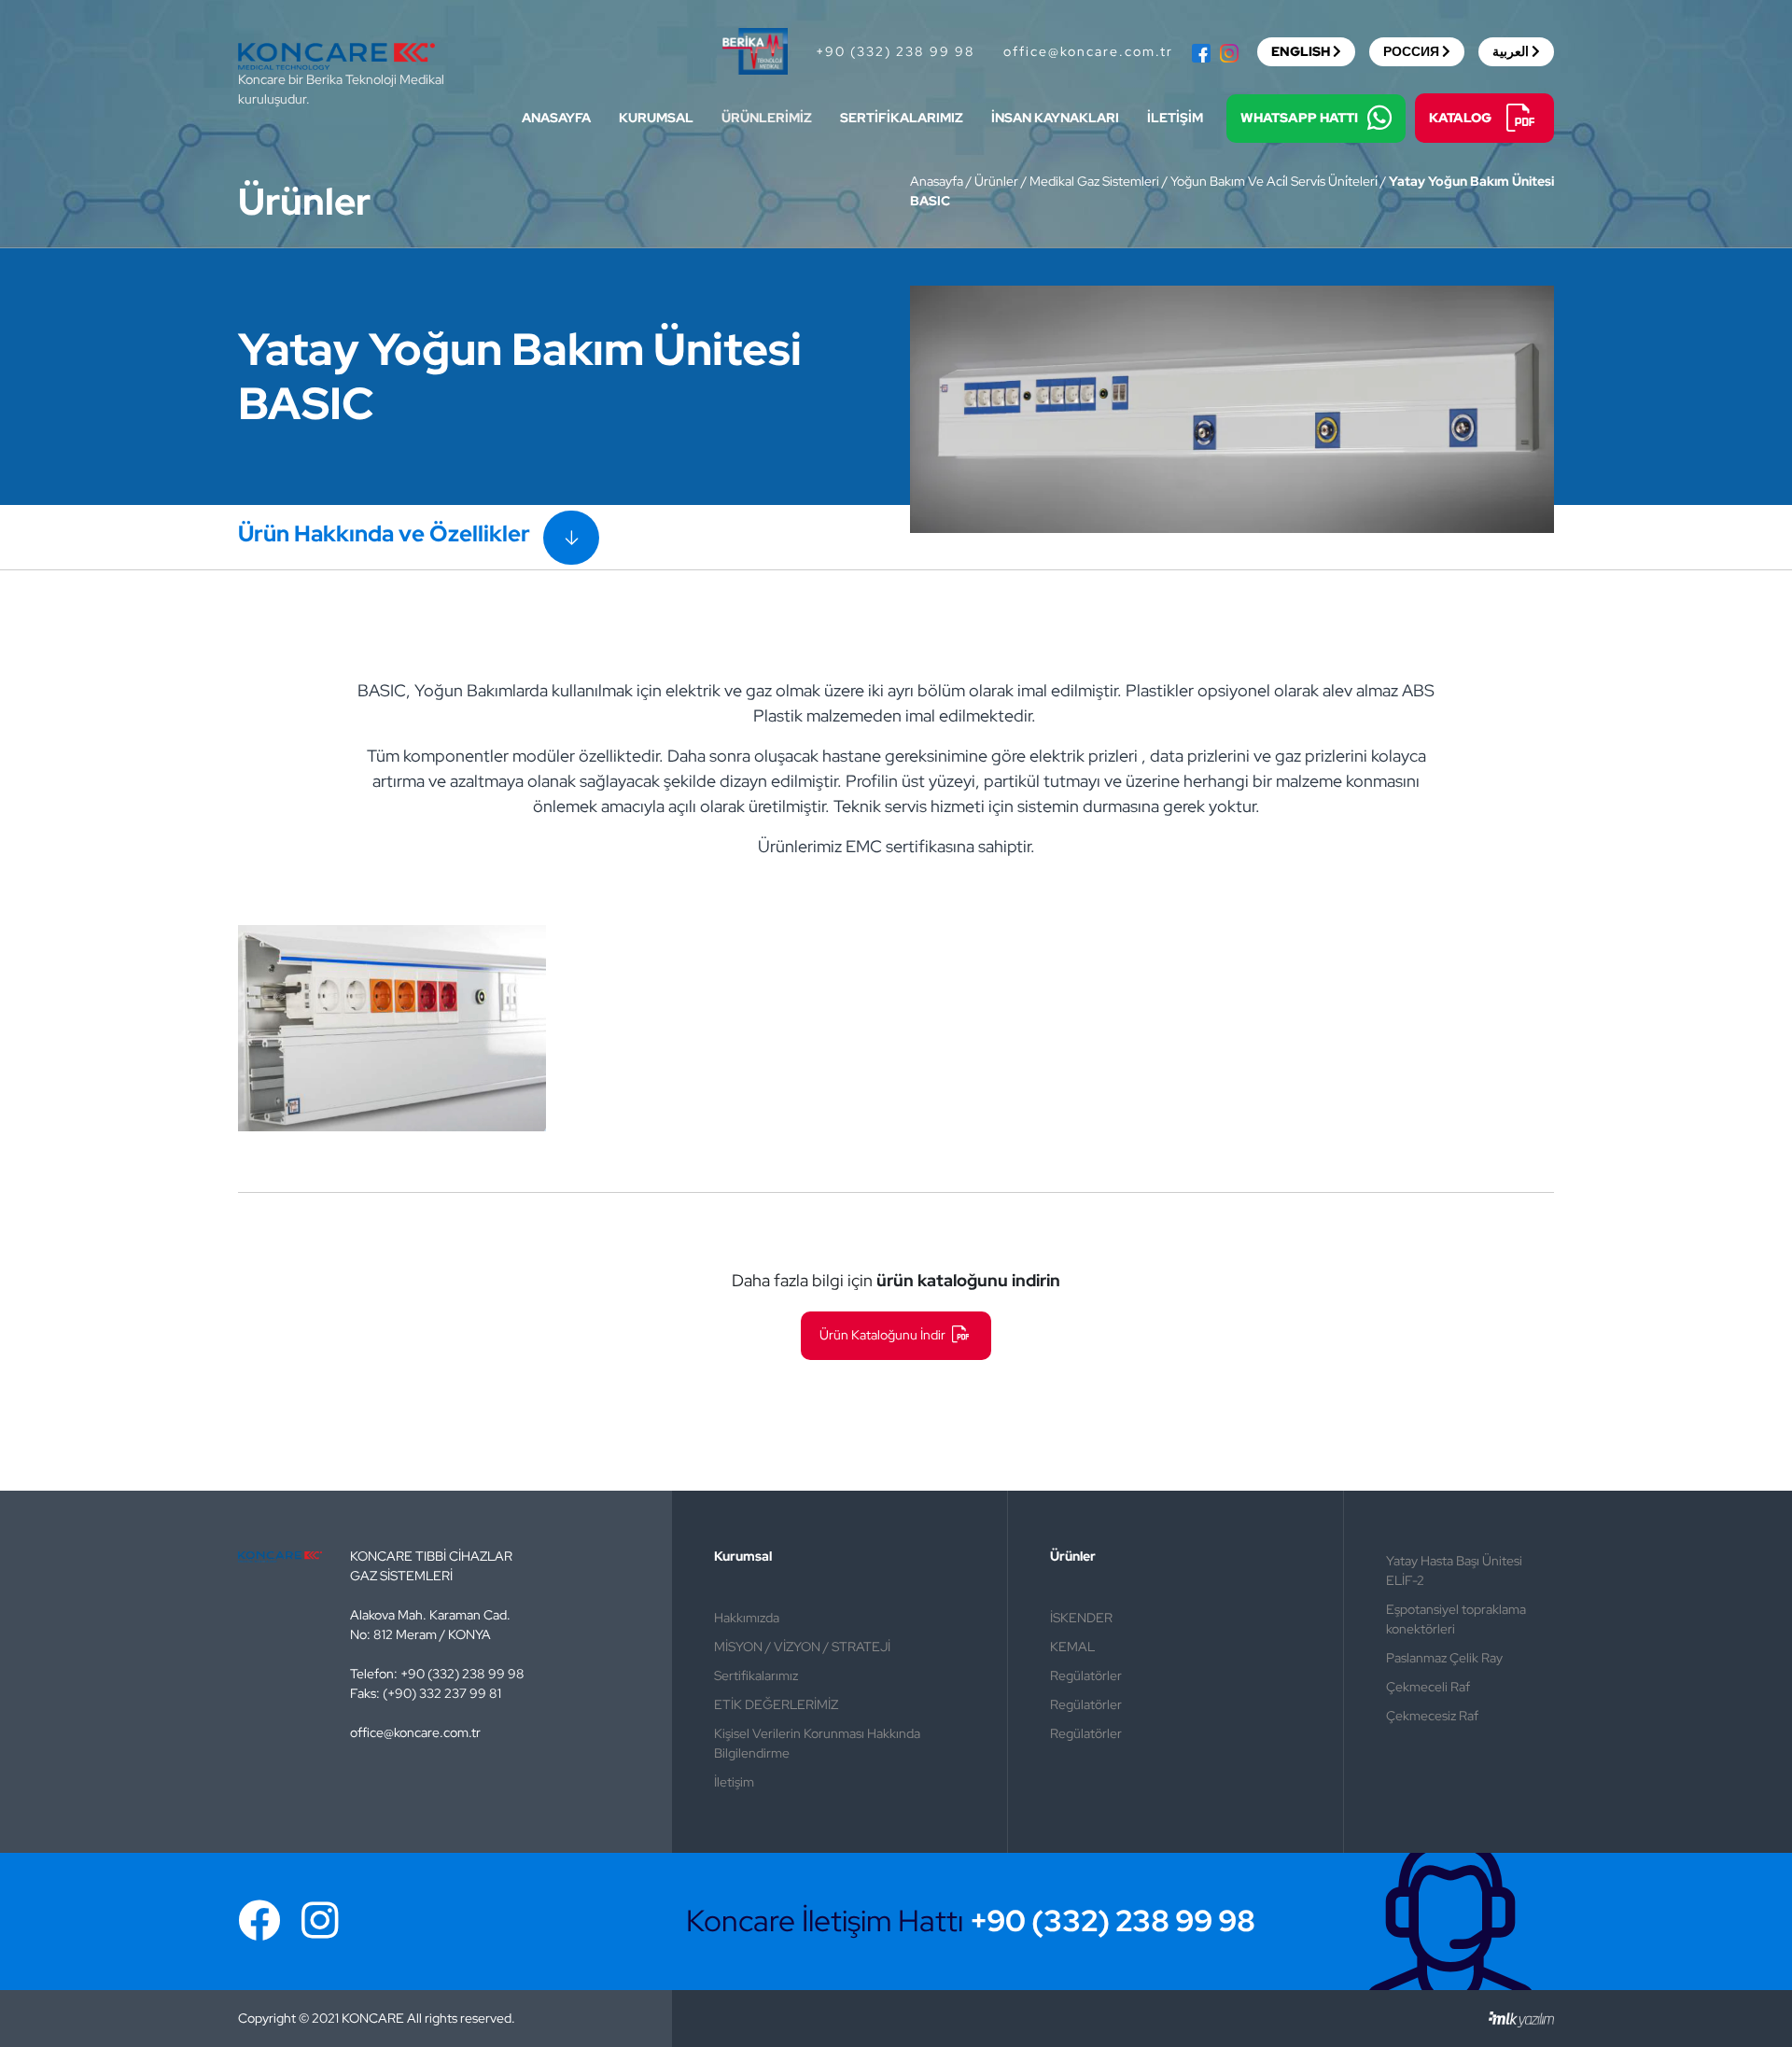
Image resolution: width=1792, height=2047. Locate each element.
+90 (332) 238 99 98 (896, 51)
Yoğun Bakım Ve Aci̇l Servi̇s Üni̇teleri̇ (1274, 181)
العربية (1511, 51)
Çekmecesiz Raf (1432, 1716)
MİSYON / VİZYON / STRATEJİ (802, 1647)
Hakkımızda (747, 1618)
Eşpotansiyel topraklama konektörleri (1456, 1619)
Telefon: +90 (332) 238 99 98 (437, 1674)
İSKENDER (1081, 1618)
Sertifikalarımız (902, 118)
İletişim (1175, 118)
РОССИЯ (1411, 51)
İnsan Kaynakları (1055, 118)
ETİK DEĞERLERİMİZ (776, 1704)
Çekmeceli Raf (1428, 1687)
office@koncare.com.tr (1088, 51)
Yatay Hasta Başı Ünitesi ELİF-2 (1454, 1570)
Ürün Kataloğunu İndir (884, 1335)
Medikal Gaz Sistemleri (1094, 181)
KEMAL (1072, 1647)
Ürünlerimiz (767, 118)
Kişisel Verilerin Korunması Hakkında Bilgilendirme (817, 1743)
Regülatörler (1086, 1675)
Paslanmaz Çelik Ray (1444, 1658)
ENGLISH (1301, 51)
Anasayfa (556, 118)
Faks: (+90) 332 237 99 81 (426, 1693)
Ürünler (996, 181)
